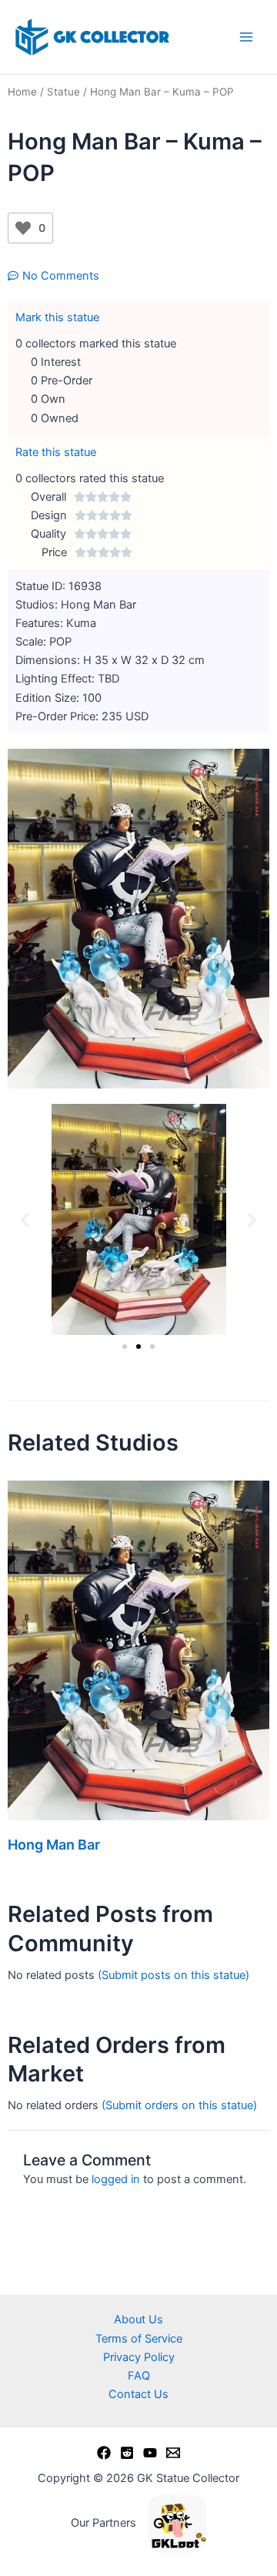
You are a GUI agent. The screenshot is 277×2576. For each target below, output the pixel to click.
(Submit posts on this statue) (174, 1975)
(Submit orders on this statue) (179, 2105)
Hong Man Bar (54, 1845)
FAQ (139, 2376)
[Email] (173, 2453)
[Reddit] (127, 2453)
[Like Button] (23, 228)
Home (22, 92)
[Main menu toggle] (246, 37)
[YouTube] (150, 2453)
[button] (25, 1219)
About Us (138, 2319)
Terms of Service (139, 2339)
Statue (63, 92)
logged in (116, 2179)
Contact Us (138, 2394)
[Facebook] (104, 2453)
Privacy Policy (139, 2357)
